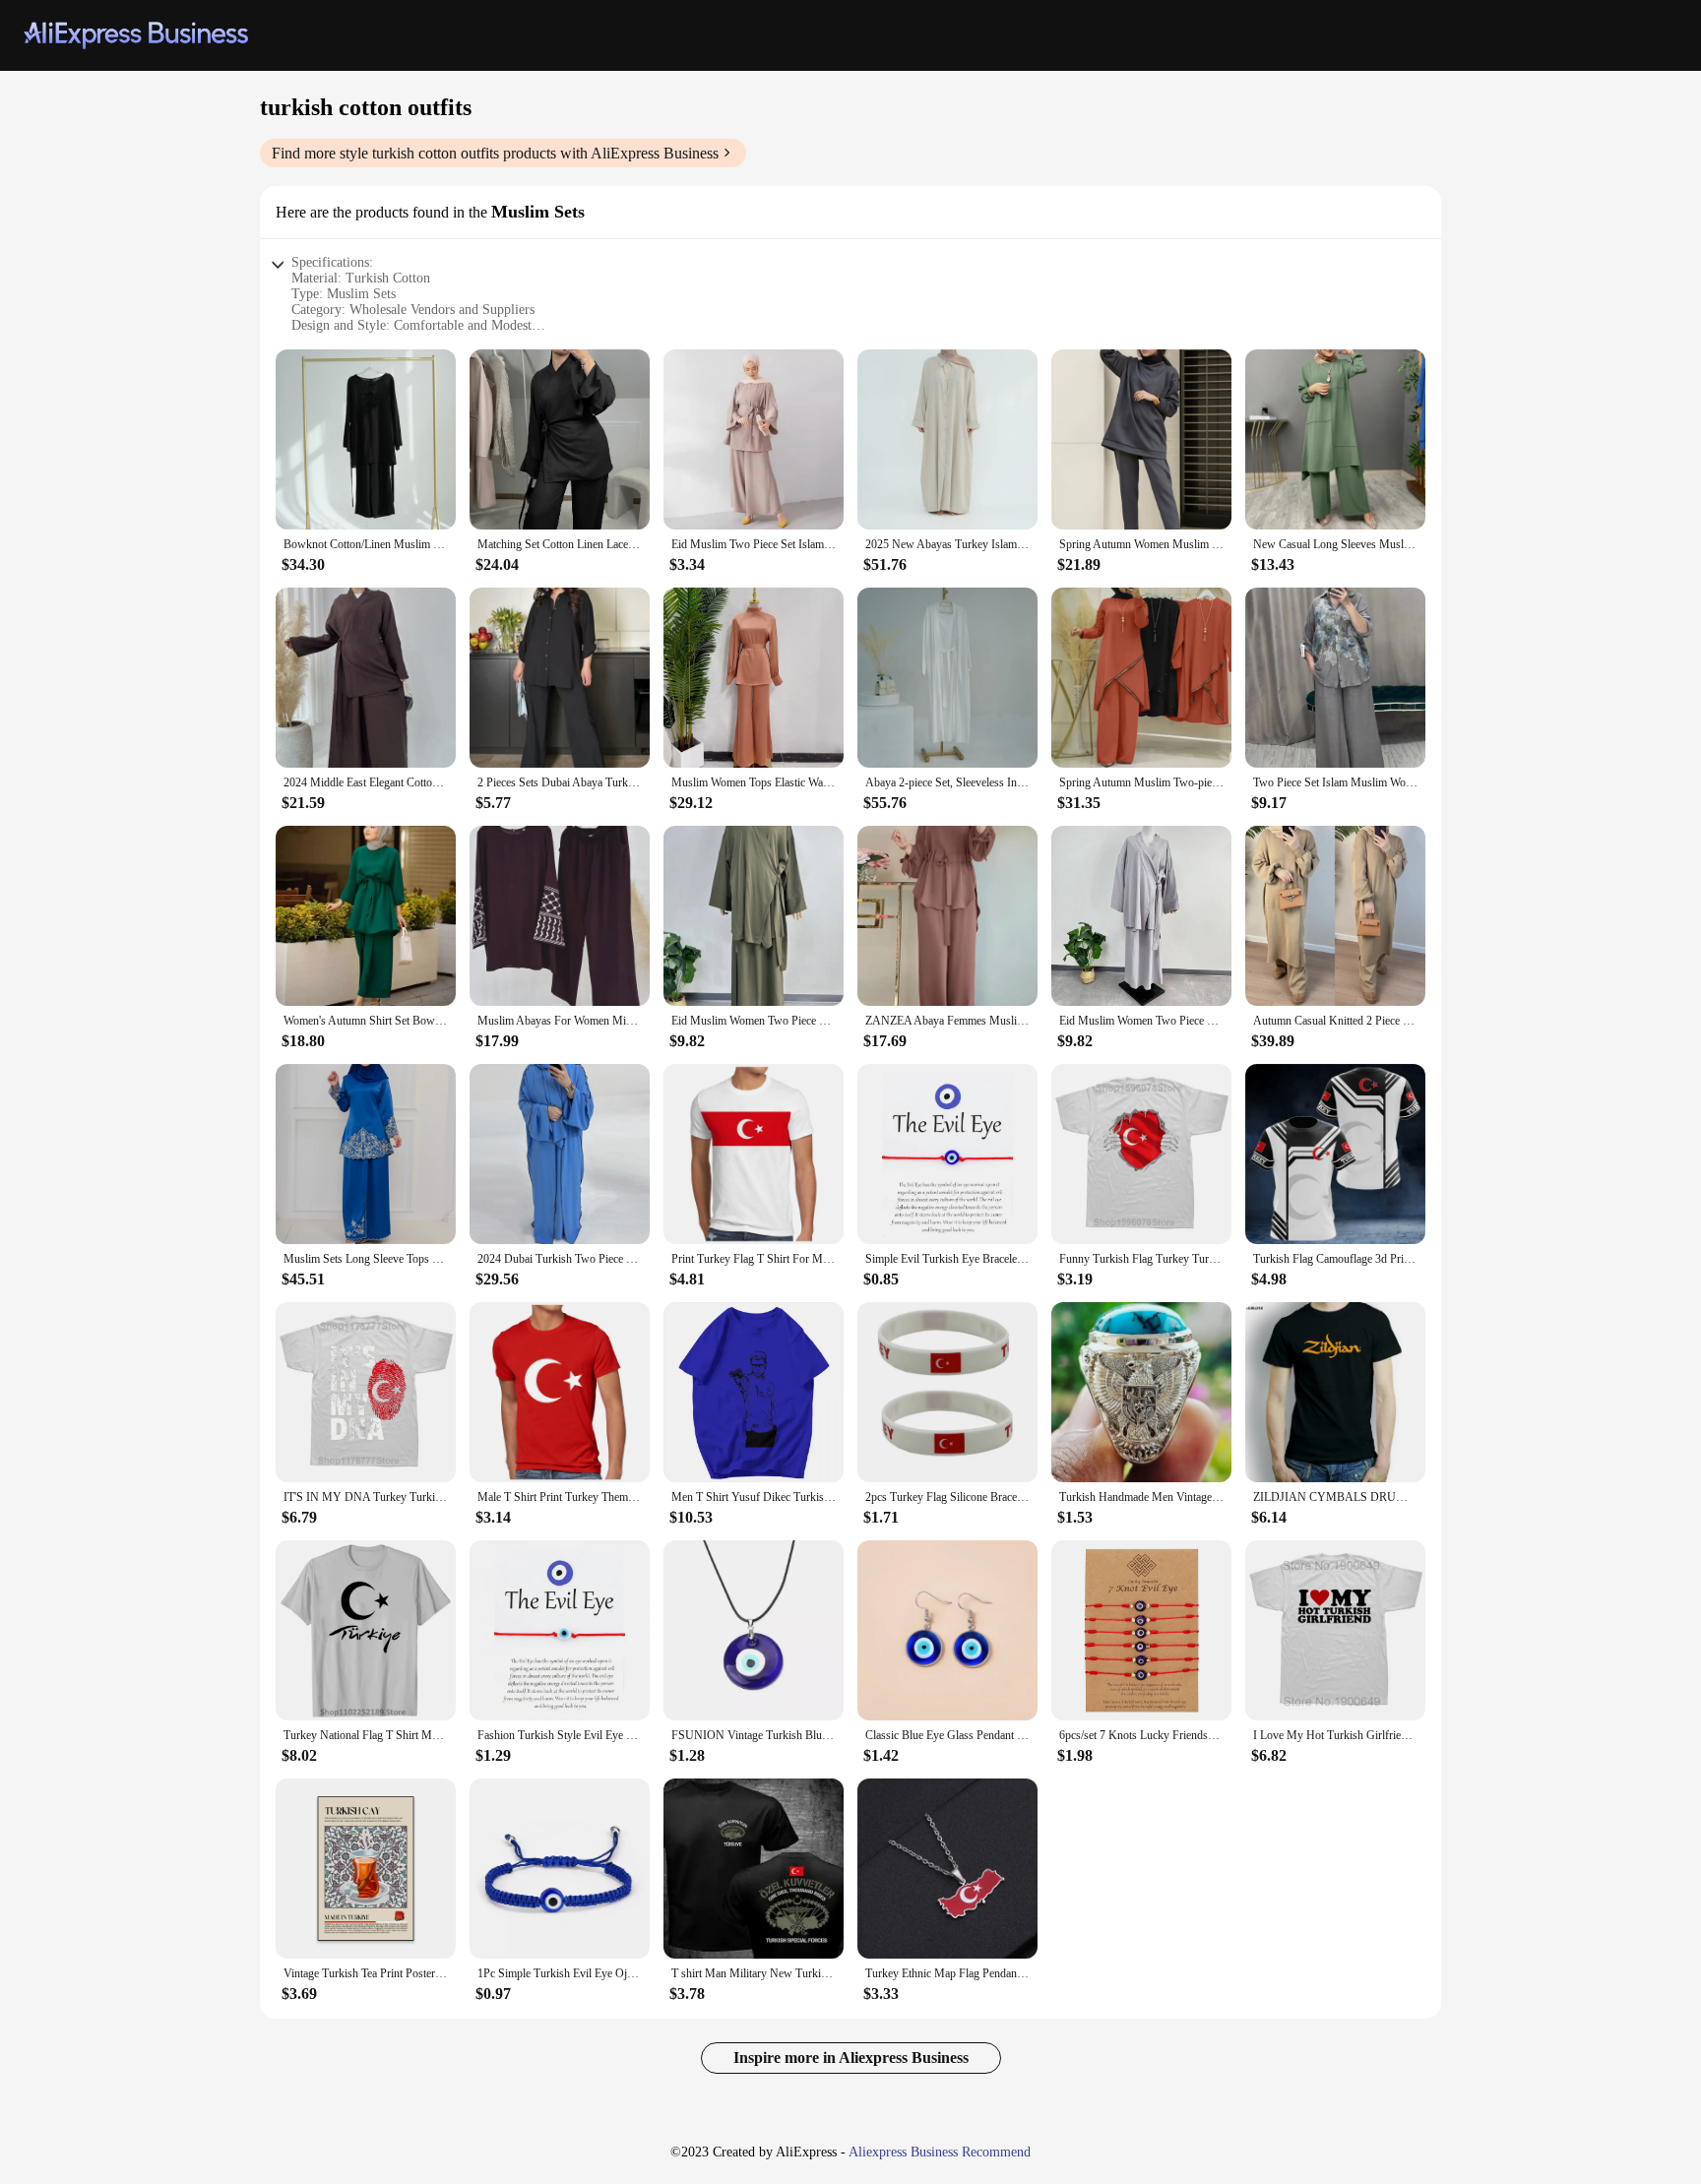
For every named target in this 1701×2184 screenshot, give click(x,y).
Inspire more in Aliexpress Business (851, 2058)
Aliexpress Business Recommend (940, 2152)
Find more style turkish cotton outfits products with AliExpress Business (495, 153)
